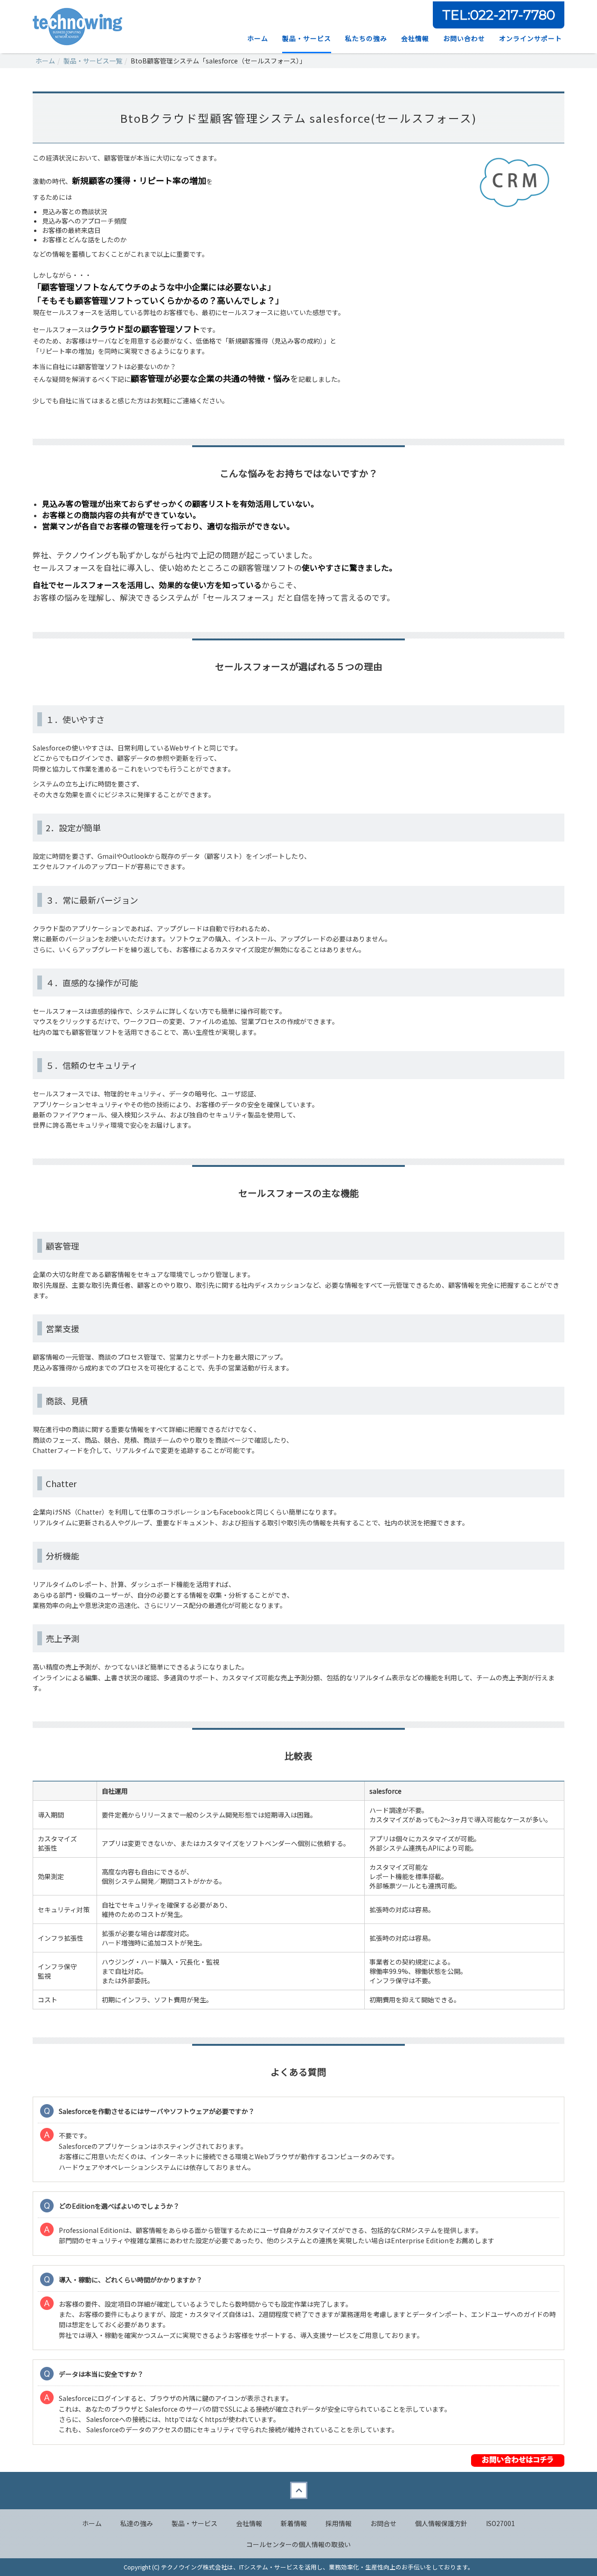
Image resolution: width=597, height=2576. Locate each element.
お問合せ (383, 2523)
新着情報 (294, 2523)
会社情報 (249, 2523)
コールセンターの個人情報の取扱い (298, 2544)
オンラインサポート (531, 38)
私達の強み (137, 2523)
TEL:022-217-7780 (499, 15)
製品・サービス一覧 (93, 61)
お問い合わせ (464, 38)
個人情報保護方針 (441, 2523)
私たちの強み (366, 38)
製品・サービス (307, 38)
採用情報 (339, 2523)
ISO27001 (500, 2523)
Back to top (298, 2491)
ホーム (258, 38)
